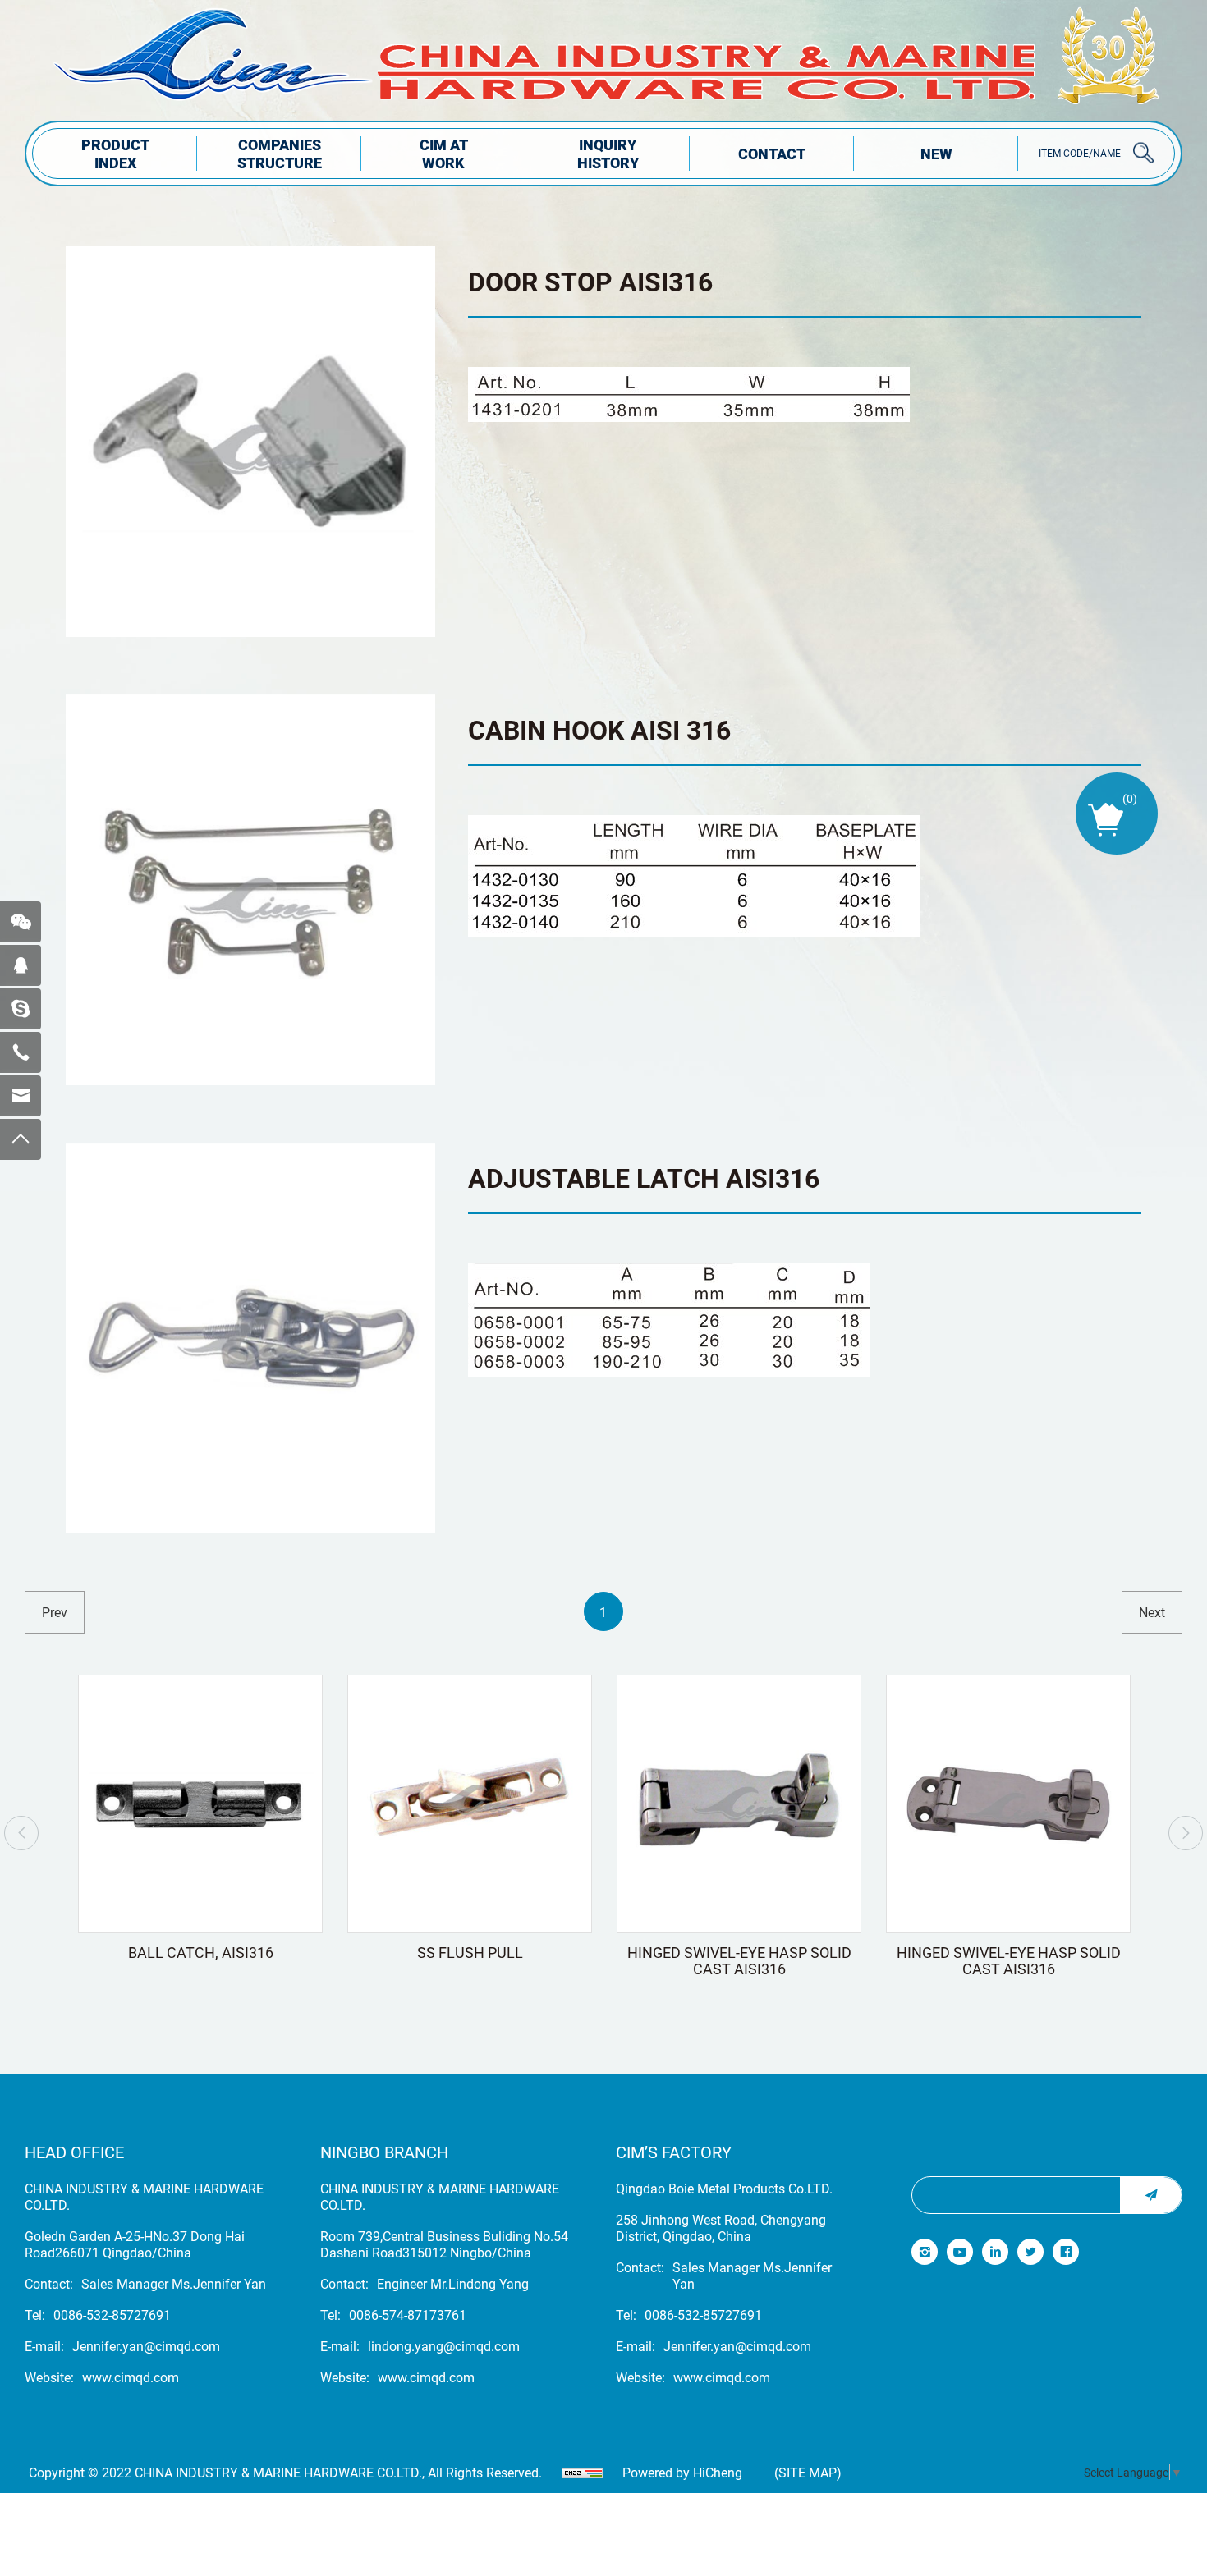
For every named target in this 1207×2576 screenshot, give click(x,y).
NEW (936, 154)
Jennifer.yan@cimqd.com (146, 2346)
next (1152, 1612)
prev (55, 1612)
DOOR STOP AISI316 (590, 281)
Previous (21, 1833)
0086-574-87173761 (408, 2315)
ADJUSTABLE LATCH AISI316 (644, 1178)
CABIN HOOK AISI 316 (599, 729)
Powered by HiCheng (682, 2473)
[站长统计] (582, 2473)
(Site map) (808, 2473)
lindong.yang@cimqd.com (444, 2346)
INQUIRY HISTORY (608, 154)
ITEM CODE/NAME (1080, 153)
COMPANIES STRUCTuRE (280, 154)
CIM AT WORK (444, 154)
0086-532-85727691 (112, 2315)
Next (1186, 1833)
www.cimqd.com (131, 2377)
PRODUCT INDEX (115, 154)
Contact (772, 154)
